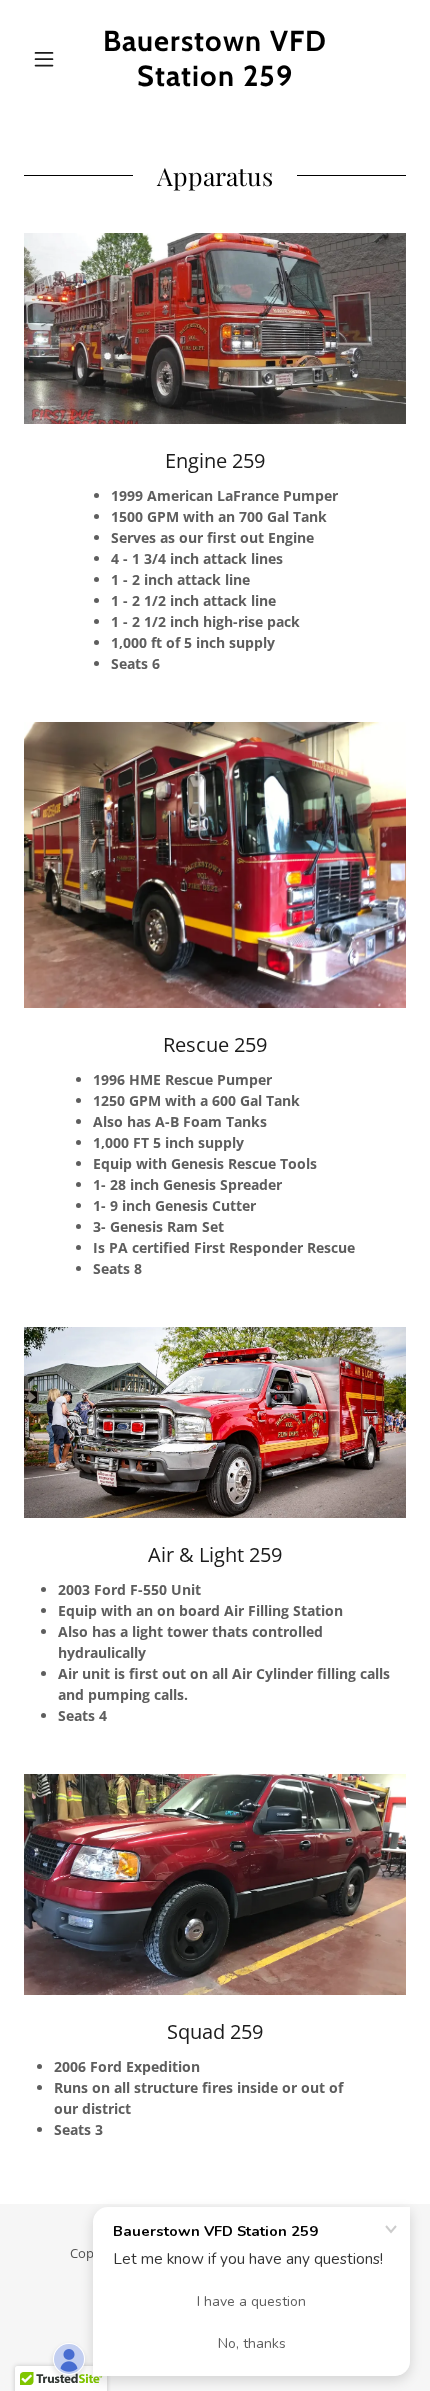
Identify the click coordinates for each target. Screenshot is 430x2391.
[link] (214, 59)
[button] (52, 59)
